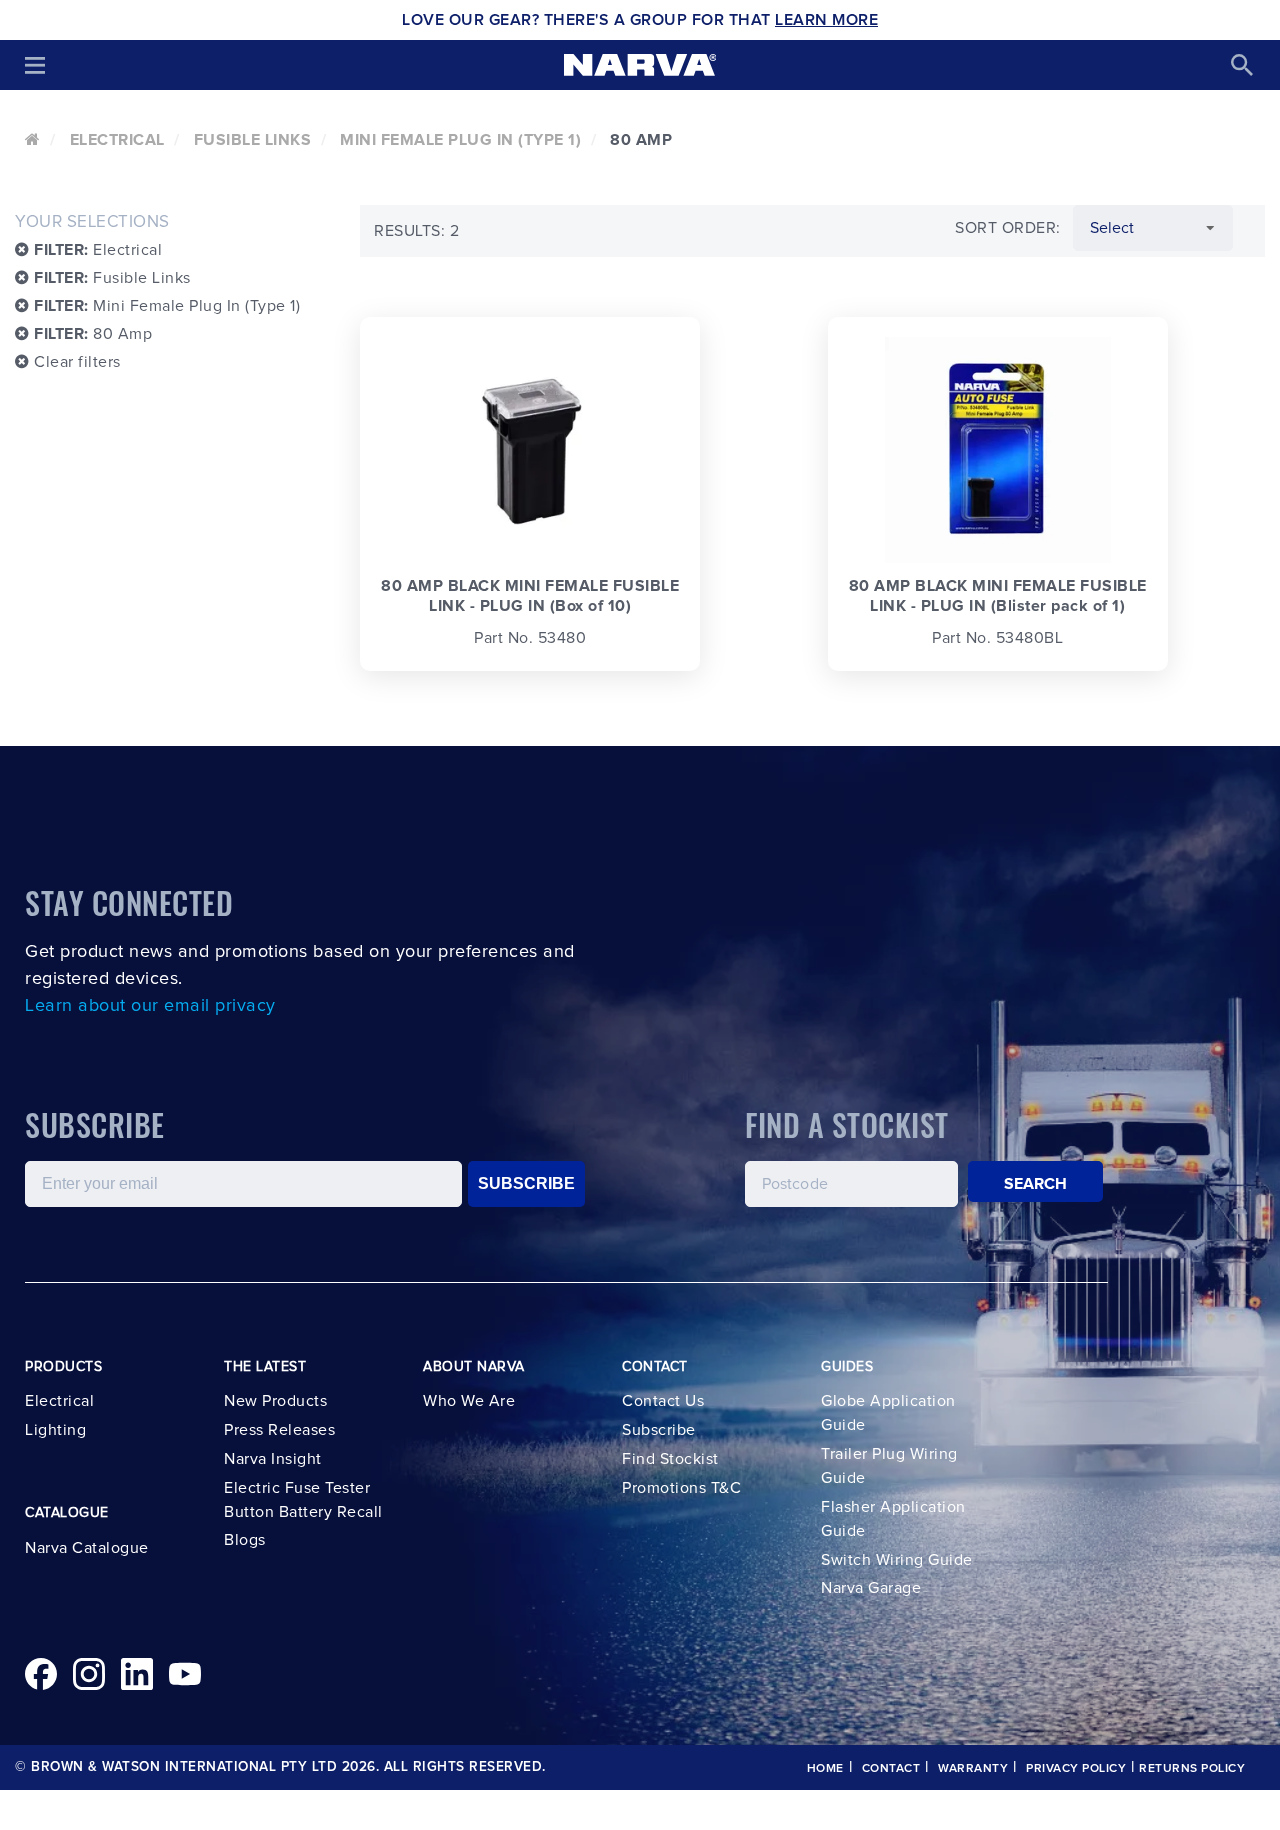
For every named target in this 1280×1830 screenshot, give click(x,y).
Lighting (55, 1430)
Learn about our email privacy (150, 1006)
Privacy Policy (1076, 1769)
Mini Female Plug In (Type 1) (460, 140)
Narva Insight (273, 1459)
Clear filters (75, 362)
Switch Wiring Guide (897, 1560)
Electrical (117, 140)
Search (1036, 1184)
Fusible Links (253, 140)
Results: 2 (416, 231)
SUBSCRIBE (526, 1183)
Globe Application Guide (888, 1413)
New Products (275, 1401)
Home (825, 1769)
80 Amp (93, 334)
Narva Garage (871, 1588)
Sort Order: (1008, 228)
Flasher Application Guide (893, 1519)
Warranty (973, 1769)
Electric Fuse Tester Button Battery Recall (303, 1500)
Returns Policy (1192, 1769)
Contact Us (663, 1401)
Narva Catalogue (87, 1548)
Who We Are (469, 1401)
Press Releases (279, 1430)
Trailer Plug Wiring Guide (889, 1466)
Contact (891, 1769)
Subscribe (659, 1430)
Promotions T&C (681, 1488)
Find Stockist (670, 1459)
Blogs (245, 1540)
